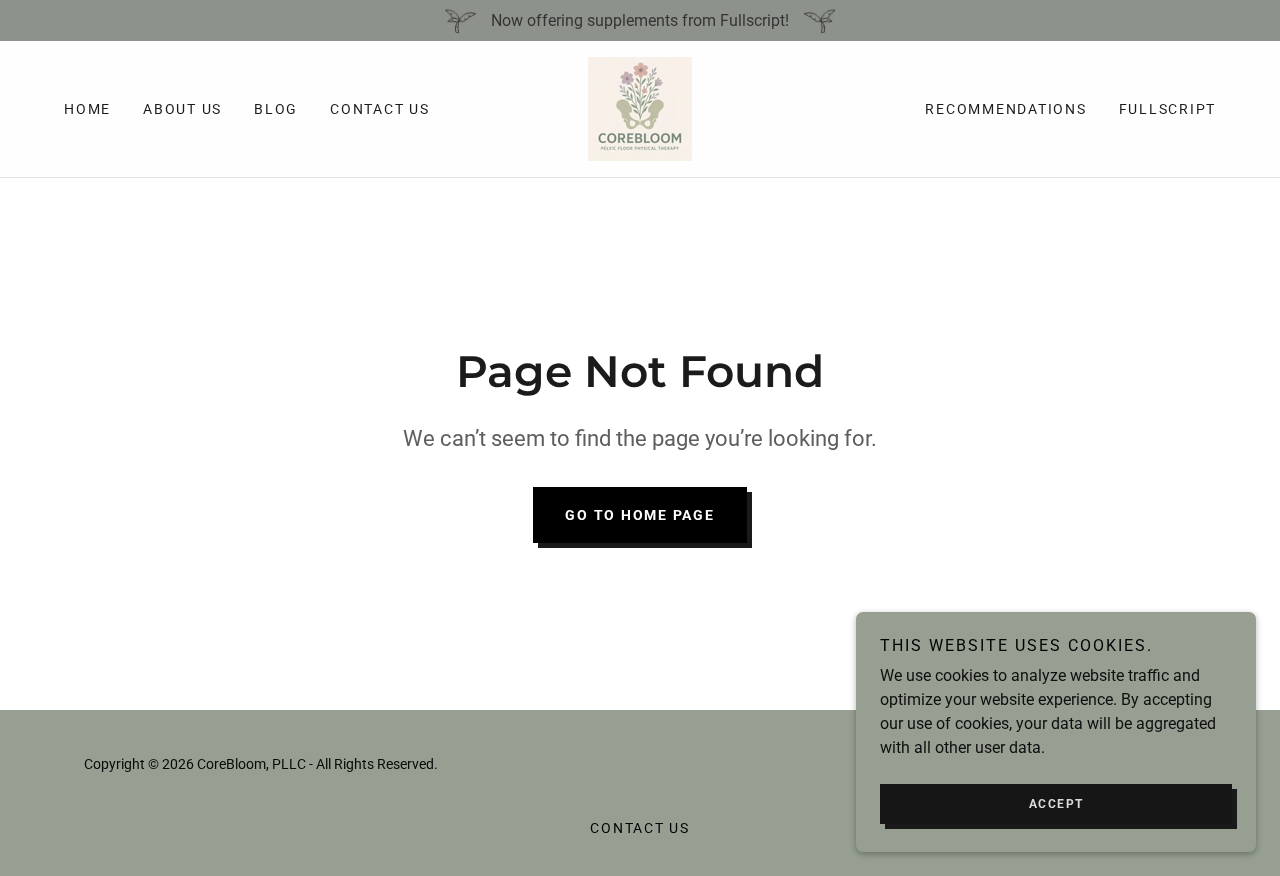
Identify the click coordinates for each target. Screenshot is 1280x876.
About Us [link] (182, 109)
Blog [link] (276, 109)
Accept (1056, 804)
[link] (640, 107)
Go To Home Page (639, 515)
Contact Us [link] (380, 109)
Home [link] (87, 109)
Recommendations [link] (1005, 109)
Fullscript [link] (1168, 109)
